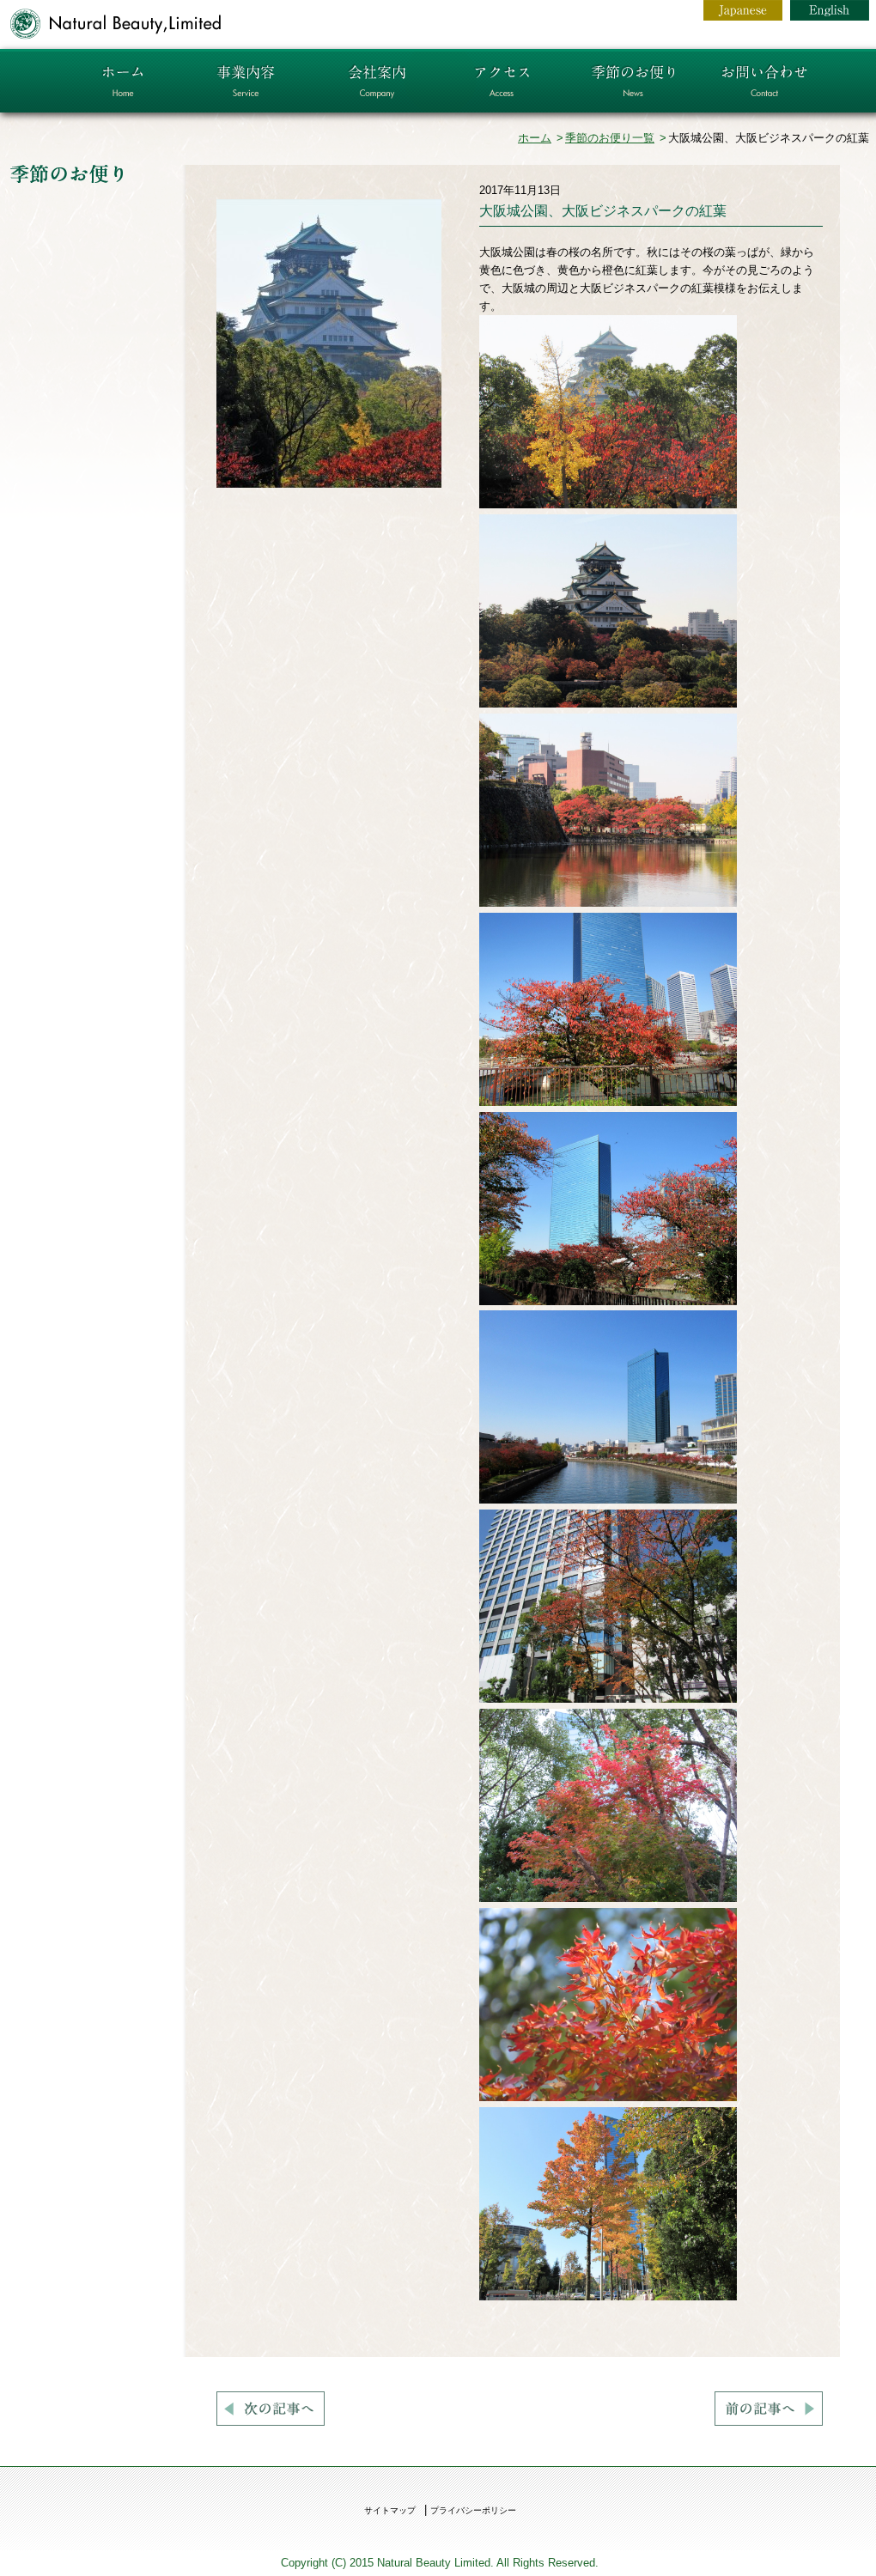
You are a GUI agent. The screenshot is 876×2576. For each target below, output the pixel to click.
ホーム (125, 81)
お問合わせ (765, 81)
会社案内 (376, 81)
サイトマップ (390, 2510)
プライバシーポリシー (473, 2510)
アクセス (505, 81)
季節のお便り (633, 81)
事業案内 (245, 81)
